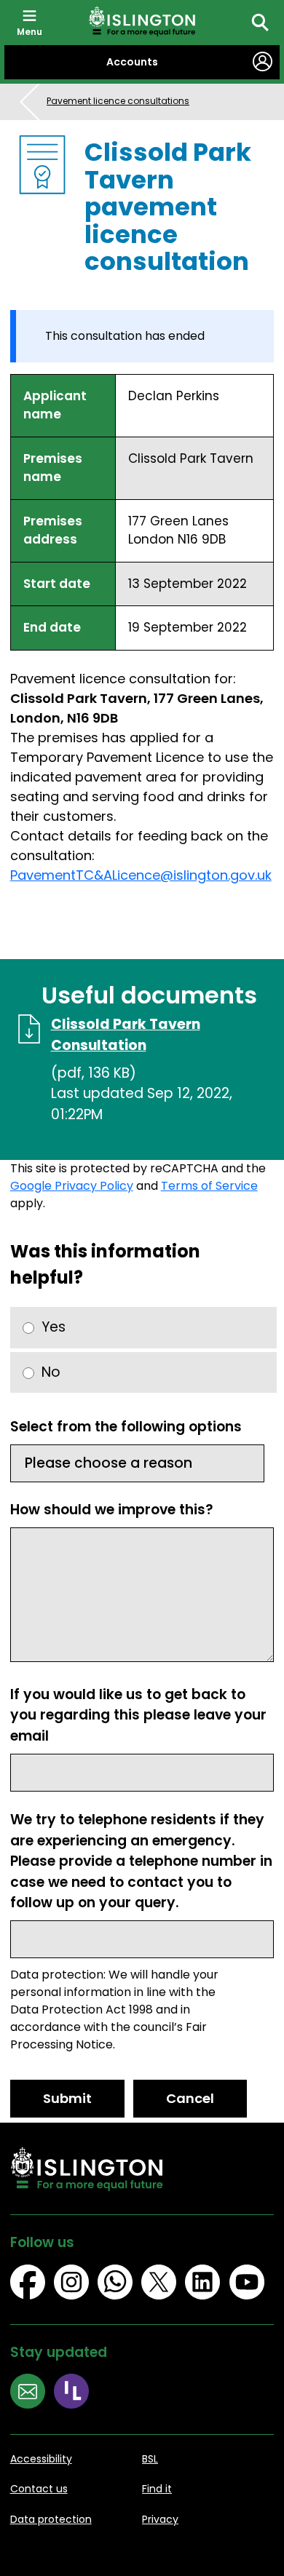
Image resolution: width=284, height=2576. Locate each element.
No (51, 1372)
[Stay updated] (32, 2393)
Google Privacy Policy (72, 1186)
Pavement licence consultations (118, 101)
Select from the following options (126, 1427)
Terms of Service (209, 1186)
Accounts (132, 62)
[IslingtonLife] (76, 2393)
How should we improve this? (112, 1510)
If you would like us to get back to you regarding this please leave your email (138, 1715)
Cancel (190, 2098)
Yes (54, 1327)
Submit (67, 2098)
